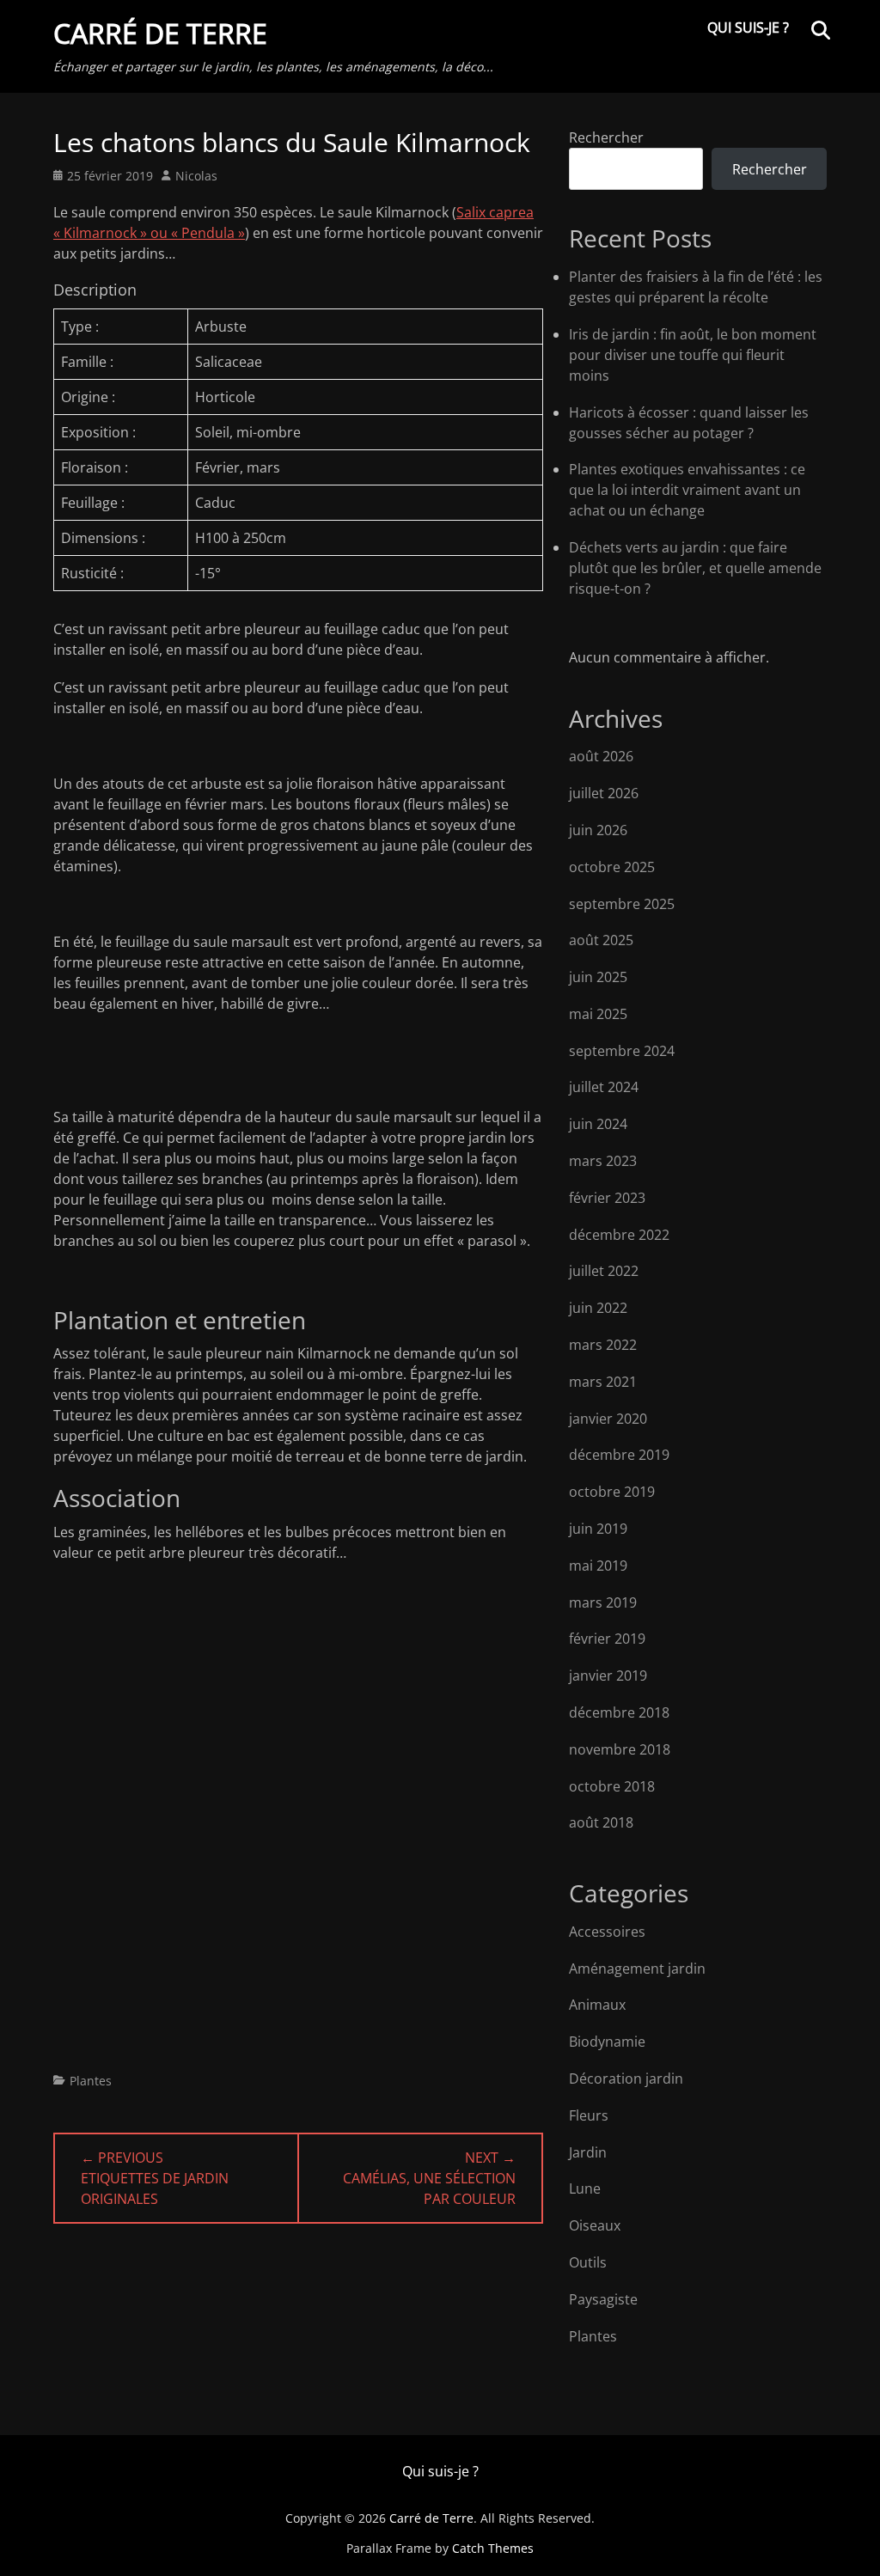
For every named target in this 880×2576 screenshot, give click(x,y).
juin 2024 (598, 1124)
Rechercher (606, 137)
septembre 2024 (622, 1051)
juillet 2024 (604, 1087)
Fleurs (589, 2115)
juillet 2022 (604, 1271)
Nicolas (196, 176)
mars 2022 (603, 1345)
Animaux (597, 2005)
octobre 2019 (612, 1492)
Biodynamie (607, 2042)
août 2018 (601, 1822)
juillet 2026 (604, 793)
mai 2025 (598, 1014)
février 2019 (607, 1639)
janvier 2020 (608, 1419)
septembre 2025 (622, 904)
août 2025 (601, 940)
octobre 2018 (612, 1786)
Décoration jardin (626, 2079)
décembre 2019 (619, 1455)
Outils (588, 2262)
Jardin (588, 2152)
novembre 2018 (620, 1749)
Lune (585, 2188)
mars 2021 (603, 1382)
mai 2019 (598, 1566)
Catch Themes (493, 2548)
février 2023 (607, 1198)
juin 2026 (598, 830)
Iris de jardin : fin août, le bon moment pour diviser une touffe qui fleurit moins (693, 355)
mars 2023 (603, 1161)
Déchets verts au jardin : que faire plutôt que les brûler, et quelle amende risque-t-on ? (695, 568)
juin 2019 (598, 1529)
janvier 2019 (608, 1676)
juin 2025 (598, 977)
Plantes (91, 2081)
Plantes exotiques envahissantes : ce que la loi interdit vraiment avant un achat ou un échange (687, 490)
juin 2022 (598, 1308)
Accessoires (607, 1932)
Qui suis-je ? (748, 27)
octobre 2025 (612, 867)
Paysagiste (603, 2299)
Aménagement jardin (637, 1969)
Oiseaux (595, 2225)
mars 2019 (603, 1602)
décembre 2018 (619, 1712)
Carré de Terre (160, 33)
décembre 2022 (619, 1235)
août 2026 (601, 756)
